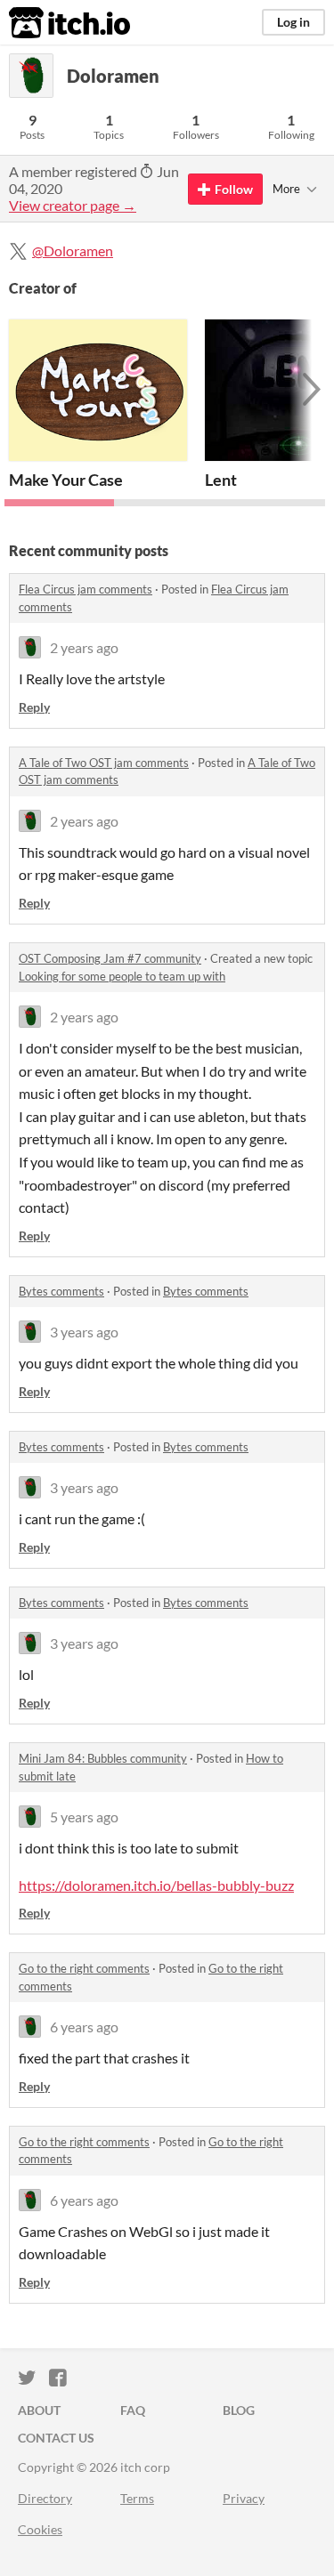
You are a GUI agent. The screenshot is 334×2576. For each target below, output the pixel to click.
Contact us (56, 2438)
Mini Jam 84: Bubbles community (103, 1758)
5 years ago (84, 1817)
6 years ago (84, 2027)
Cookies (40, 2529)
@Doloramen (73, 250)
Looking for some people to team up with (122, 976)
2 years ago (84, 647)
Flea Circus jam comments (86, 589)
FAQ (133, 2410)
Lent (221, 480)
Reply (34, 707)
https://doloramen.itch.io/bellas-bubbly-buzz (156, 1885)
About (39, 2410)
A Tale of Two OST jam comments (104, 763)
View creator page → (73, 205)
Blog (239, 2410)
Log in (293, 22)
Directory (45, 2498)
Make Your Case (66, 480)
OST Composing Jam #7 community (110, 958)
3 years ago (84, 1332)
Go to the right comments (84, 1968)
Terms (137, 2498)
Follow (234, 189)
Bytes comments (61, 1291)
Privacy (244, 2498)
